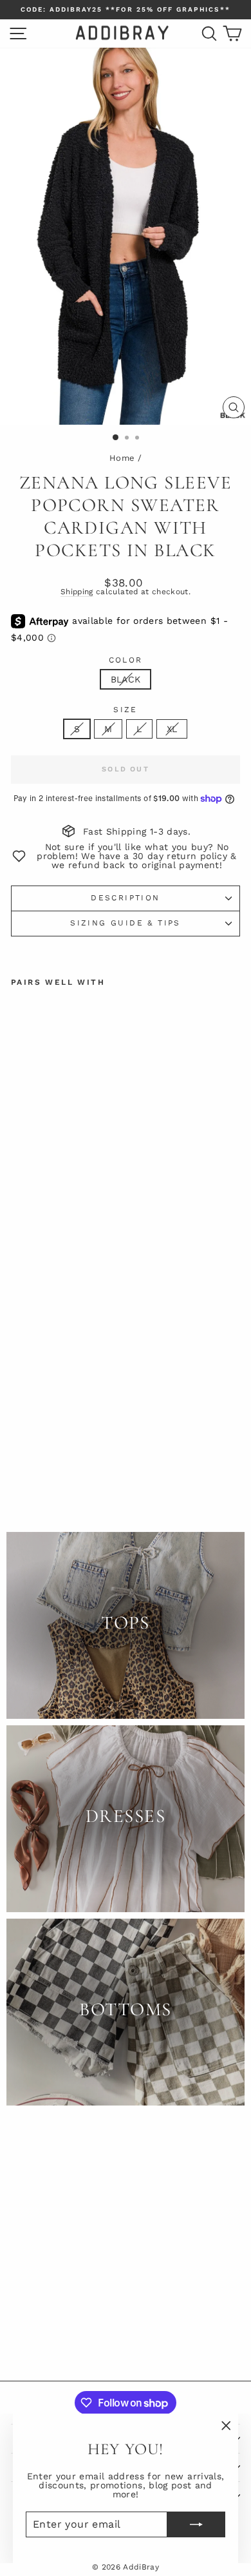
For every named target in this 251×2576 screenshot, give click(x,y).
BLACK (126, 679)
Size (126, 710)
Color (126, 660)
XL (172, 729)
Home (122, 458)
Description (125, 898)
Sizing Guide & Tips (126, 923)
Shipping (77, 592)
